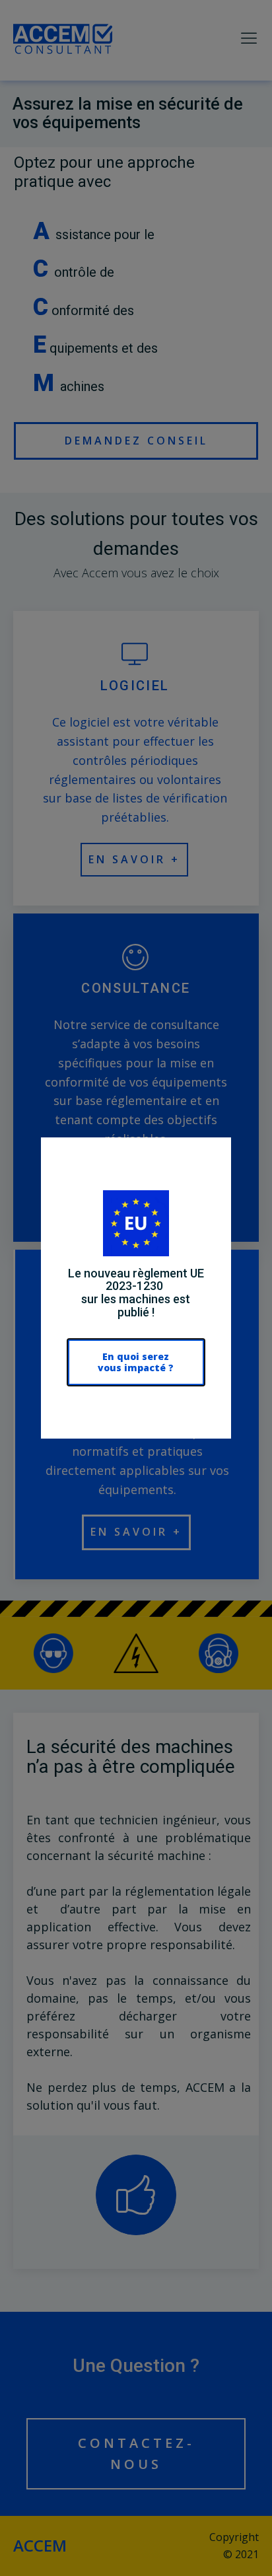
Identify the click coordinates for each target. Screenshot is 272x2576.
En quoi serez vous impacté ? (136, 1362)
